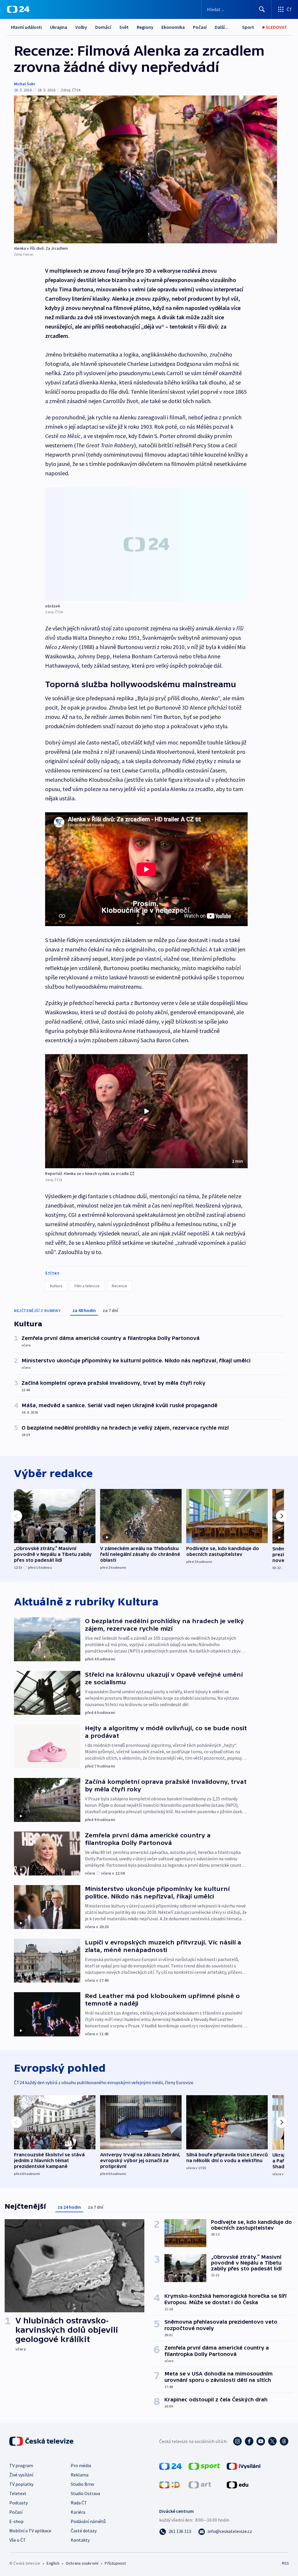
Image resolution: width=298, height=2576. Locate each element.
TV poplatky (21, 2484)
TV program (21, 2465)
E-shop (16, 2521)
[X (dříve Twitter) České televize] (272, 2441)
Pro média (81, 2465)
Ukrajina (59, 27)
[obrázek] (146, 544)
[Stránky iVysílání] (244, 2466)
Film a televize (87, 1286)
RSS (285, 2563)
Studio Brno (83, 2484)
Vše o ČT (18, 2540)
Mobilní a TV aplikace (30, 2531)
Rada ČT (79, 2503)
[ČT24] (18, 9)
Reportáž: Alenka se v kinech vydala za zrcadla (87, 1173)
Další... (221, 27)
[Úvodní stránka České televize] (42, 2441)
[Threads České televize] (284, 2441)
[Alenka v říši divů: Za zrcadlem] (146, 169)
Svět (124, 27)
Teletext (18, 2493)
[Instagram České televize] (237, 2441)
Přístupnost (115, 2563)
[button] (146, 1111)
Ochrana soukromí (82, 2563)
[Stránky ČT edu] (237, 2484)
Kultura (56, 1286)
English (53, 2563)
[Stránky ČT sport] (204, 2466)
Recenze (119, 1286)
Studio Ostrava (85, 2493)
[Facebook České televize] (249, 2441)
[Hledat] (262, 9)
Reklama (80, 2475)
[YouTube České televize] (261, 2441)
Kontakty (80, 2540)
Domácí (103, 27)
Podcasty (18, 2503)
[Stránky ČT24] (170, 2466)
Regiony (145, 27)
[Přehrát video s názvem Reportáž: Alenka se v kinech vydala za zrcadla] (146, 1111)
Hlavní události (26, 27)
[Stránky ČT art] (200, 2484)
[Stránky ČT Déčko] (170, 2484)
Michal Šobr (25, 84)
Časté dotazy (84, 2531)
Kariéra (78, 2512)
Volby (81, 27)
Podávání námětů (88, 2521)
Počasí (200, 27)
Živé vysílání (21, 2475)
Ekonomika (173, 27)
